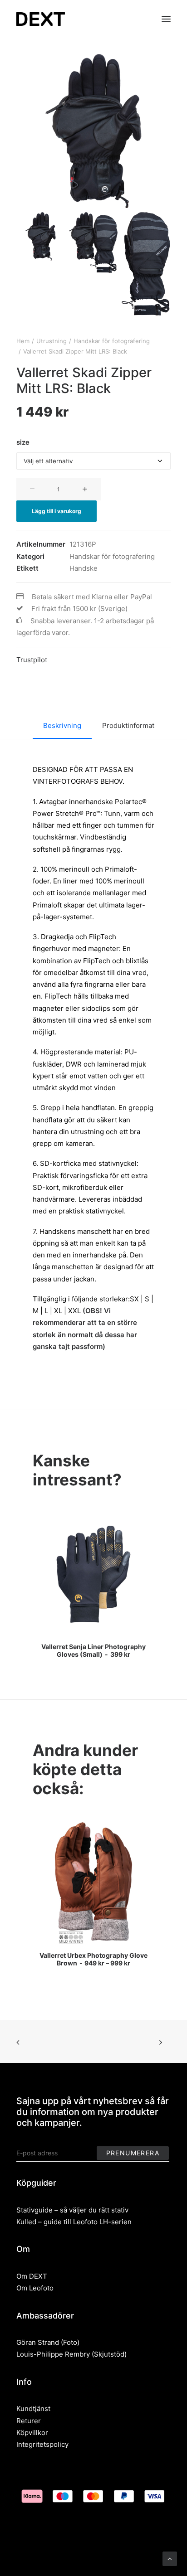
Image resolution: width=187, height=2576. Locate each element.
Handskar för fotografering (112, 341)
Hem (23, 341)
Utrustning (52, 341)
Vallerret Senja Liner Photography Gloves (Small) (93, 1650)
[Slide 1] (41, 236)
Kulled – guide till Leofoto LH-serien (74, 2222)
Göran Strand (38, 2342)
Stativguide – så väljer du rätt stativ (72, 2210)
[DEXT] (41, 19)
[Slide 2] (93, 243)
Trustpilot (32, 660)
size (23, 442)
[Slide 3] (146, 264)
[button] (166, 19)
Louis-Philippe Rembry (53, 2354)
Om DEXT (32, 2276)
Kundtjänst (33, 2409)
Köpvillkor (32, 2433)
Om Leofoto (35, 2288)
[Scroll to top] (170, 2558)
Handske (84, 568)
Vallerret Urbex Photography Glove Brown (93, 1959)
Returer (29, 2421)
